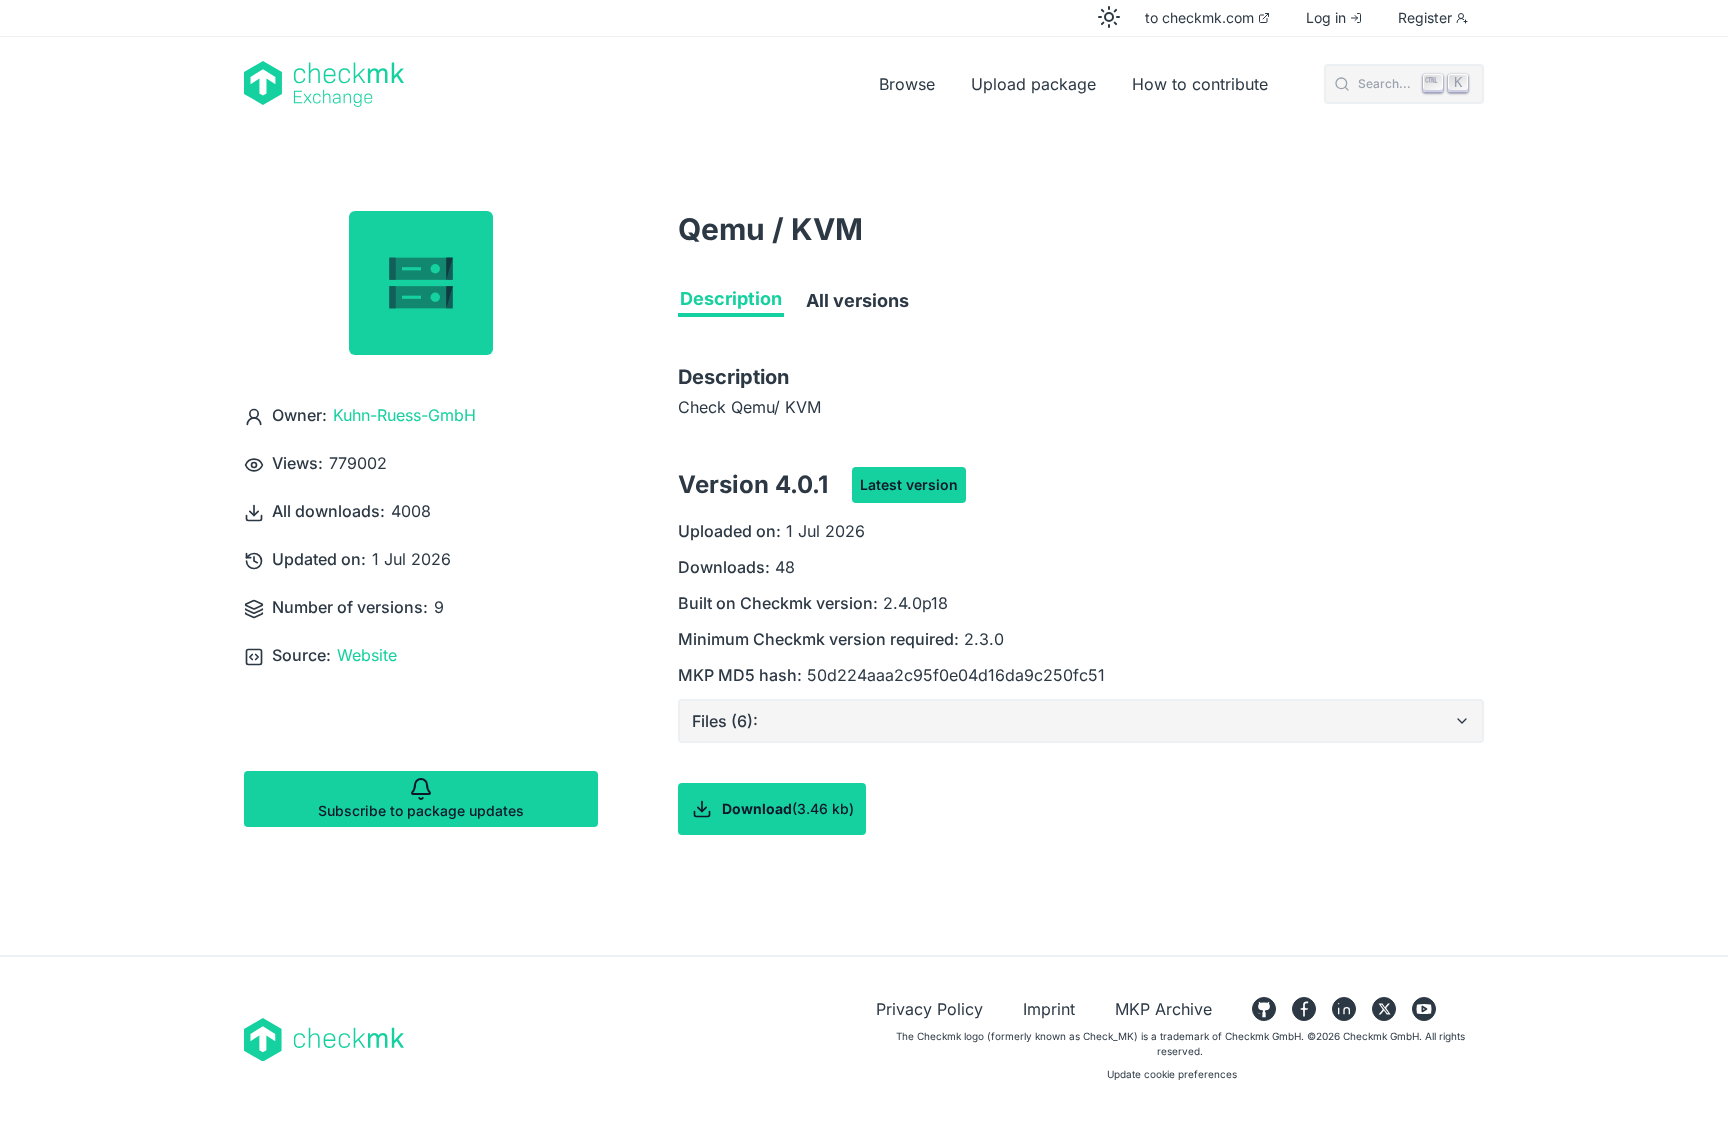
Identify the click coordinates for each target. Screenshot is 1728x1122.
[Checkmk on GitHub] (1264, 1009)
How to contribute (1200, 84)
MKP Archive (1163, 1009)
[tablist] (1081, 305)
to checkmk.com (1199, 17)
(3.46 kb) (788, 808)
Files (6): (725, 721)
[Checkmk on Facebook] (1304, 1009)
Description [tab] (731, 298)
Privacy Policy (929, 1009)
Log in (1326, 17)
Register (1425, 17)
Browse (907, 84)
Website (367, 655)
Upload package (1033, 84)
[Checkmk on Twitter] (1384, 1009)
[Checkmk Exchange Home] (504, 84)
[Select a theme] (1109, 17)
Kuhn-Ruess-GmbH (404, 415)
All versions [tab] (857, 300)
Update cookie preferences (1172, 1074)
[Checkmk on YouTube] (1424, 1009)
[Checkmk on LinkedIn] (1344, 1009)
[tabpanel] (1081, 639)
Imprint (1049, 1009)
